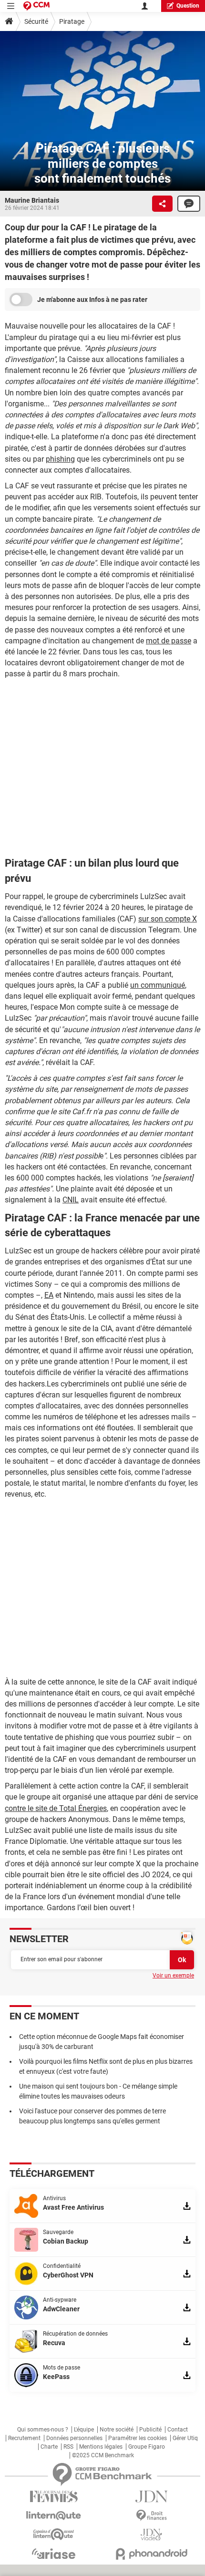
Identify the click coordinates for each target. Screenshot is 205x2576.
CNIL (71, 1200)
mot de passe (169, 641)
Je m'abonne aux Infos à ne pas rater (92, 300)
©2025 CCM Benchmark (103, 2455)
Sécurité (36, 21)
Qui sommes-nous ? (43, 2430)
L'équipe (84, 2430)
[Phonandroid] (151, 2554)
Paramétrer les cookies (138, 2438)
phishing (60, 459)
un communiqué (158, 985)
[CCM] (36, 6)
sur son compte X (168, 919)
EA (49, 1295)
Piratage (72, 21)
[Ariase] (54, 2554)
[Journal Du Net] (151, 2497)
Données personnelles (74, 2438)
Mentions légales (101, 2447)
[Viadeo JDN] (151, 2535)
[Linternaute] (54, 2516)
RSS (68, 2447)
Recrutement (24, 2438)
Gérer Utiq (185, 2438)
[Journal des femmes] (54, 2497)
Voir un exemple (173, 1976)
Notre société (117, 2430)
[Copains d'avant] (54, 2534)
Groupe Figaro (147, 2447)
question (188, 6)
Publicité (150, 2430)
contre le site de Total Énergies (56, 1808)
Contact (178, 2430)
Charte (49, 2447)
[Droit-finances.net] (151, 2516)
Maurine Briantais (32, 200)
